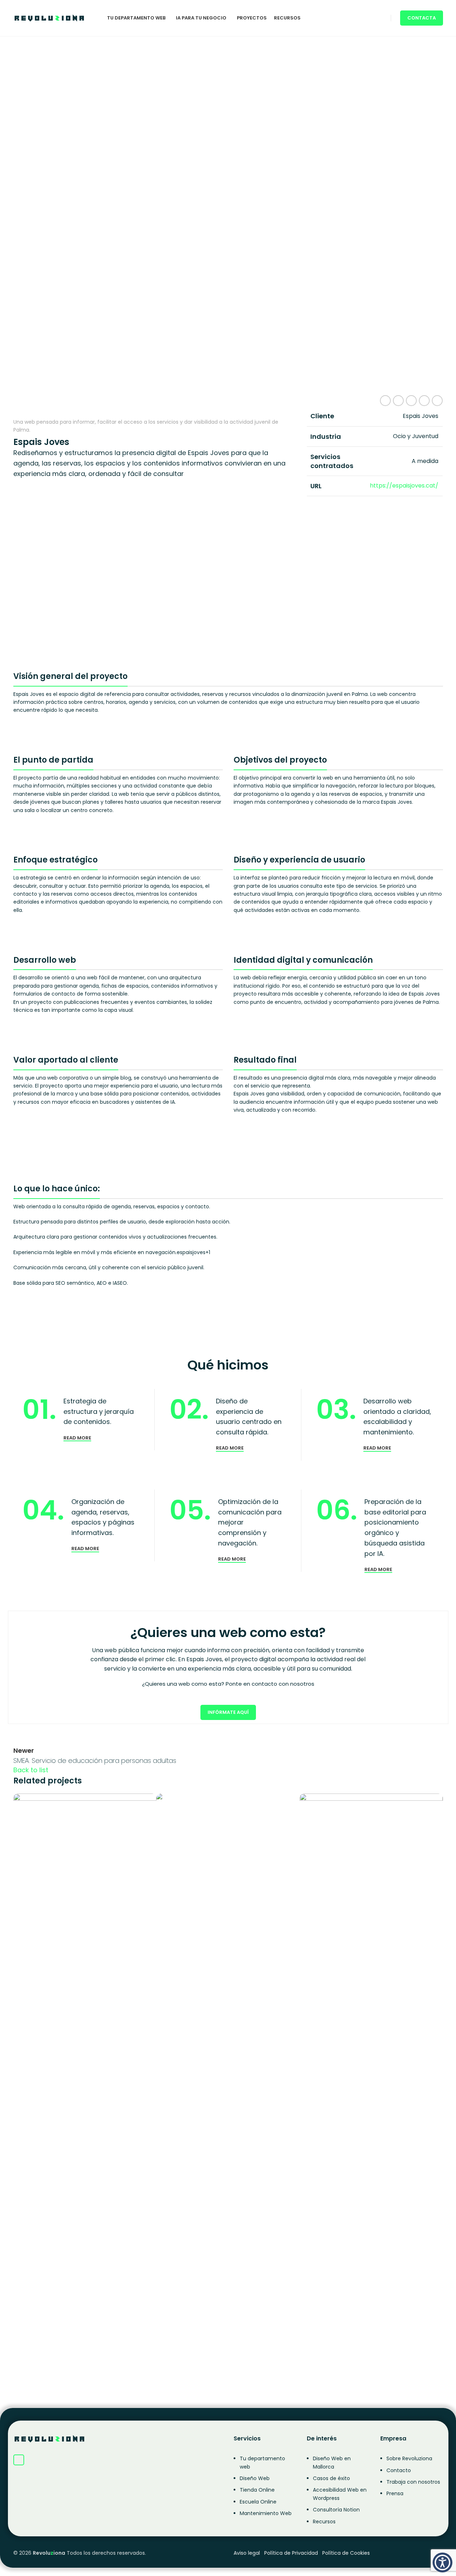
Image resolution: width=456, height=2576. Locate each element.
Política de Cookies (346, 2553)
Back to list (31, 1770)
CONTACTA (422, 18)
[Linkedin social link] (424, 401)
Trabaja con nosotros (413, 2482)
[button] (442, 2562)
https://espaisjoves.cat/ (404, 486)
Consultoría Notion (336, 2510)
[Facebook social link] (385, 401)
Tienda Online (257, 2490)
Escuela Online (258, 2502)
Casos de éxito (331, 2478)
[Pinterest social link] (411, 401)
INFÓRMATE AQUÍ (228, 1712)
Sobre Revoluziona (409, 2458)
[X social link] (398, 401)
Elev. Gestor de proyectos (76, 1901)
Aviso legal (247, 2553)
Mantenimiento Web (266, 2513)
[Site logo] (49, 17)
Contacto (399, 2470)
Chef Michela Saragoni (215, 2362)
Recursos (324, 2522)
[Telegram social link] (437, 401)
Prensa (395, 2493)
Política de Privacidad (291, 2553)
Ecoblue (324, 2362)
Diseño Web (255, 2478)
